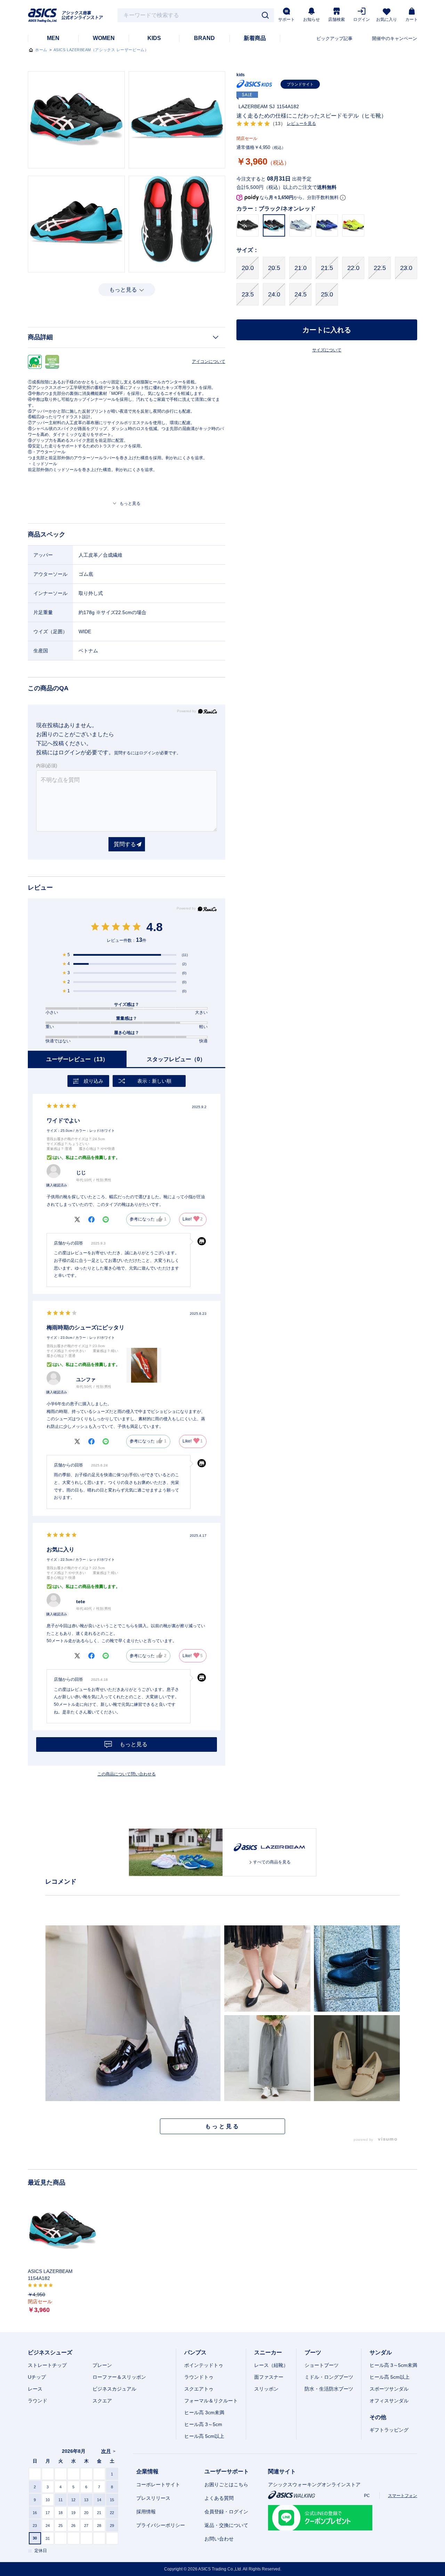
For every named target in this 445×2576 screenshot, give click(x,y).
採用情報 (146, 2512)
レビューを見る (301, 124)
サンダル (381, 2352)
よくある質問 (219, 2498)
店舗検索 (337, 19)
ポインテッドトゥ (204, 2365)
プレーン (102, 2365)
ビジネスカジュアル (114, 2389)
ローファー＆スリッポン (119, 2377)
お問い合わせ (219, 2539)
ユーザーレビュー (77, 1059)
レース (35, 2389)
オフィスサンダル (389, 2401)
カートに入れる (327, 330)
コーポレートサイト (158, 2484)
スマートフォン (403, 2496)
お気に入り (387, 19)
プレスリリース (153, 2498)
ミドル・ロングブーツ (329, 2377)
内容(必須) (47, 766)
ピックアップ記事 (334, 38)
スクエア (102, 2401)
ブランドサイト (300, 84)
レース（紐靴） (271, 2365)
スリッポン (266, 2389)
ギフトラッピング (389, 2430)
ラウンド (38, 2401)
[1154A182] (63, 2231)
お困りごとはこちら (226, 2484)
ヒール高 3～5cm (203, 2424)
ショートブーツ (322, 2365)
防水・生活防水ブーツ (329, 2389)
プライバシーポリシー (161, 2525)
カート (412, 19)
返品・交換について (226, 2525)
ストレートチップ (47, 2365)
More (222, 2126)
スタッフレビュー (176, 1059)
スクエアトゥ (199, 2389)
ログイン (362, 19)
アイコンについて (209, 361)
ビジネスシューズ (50, 2352)
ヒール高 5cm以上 (204, 2436)
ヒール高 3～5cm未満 (393, 2365)
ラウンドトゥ (199, 2377)
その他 (378, 2417)
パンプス (195, 2352)
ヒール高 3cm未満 (204, 2412)
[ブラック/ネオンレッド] (76, 120)
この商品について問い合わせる (127, 1774)
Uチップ (37, 2377)
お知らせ (311, 19)
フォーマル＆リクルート (211, 2401)
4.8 (155, 927)
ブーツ (313, 2352)
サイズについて (327, 350)
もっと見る (123, 290)
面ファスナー (269, 2377)
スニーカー (268, 2352)
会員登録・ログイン (226, 2512)
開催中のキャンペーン (395, 38)
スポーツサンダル (389, 2389)
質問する (125, 844)
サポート (286, 19)
